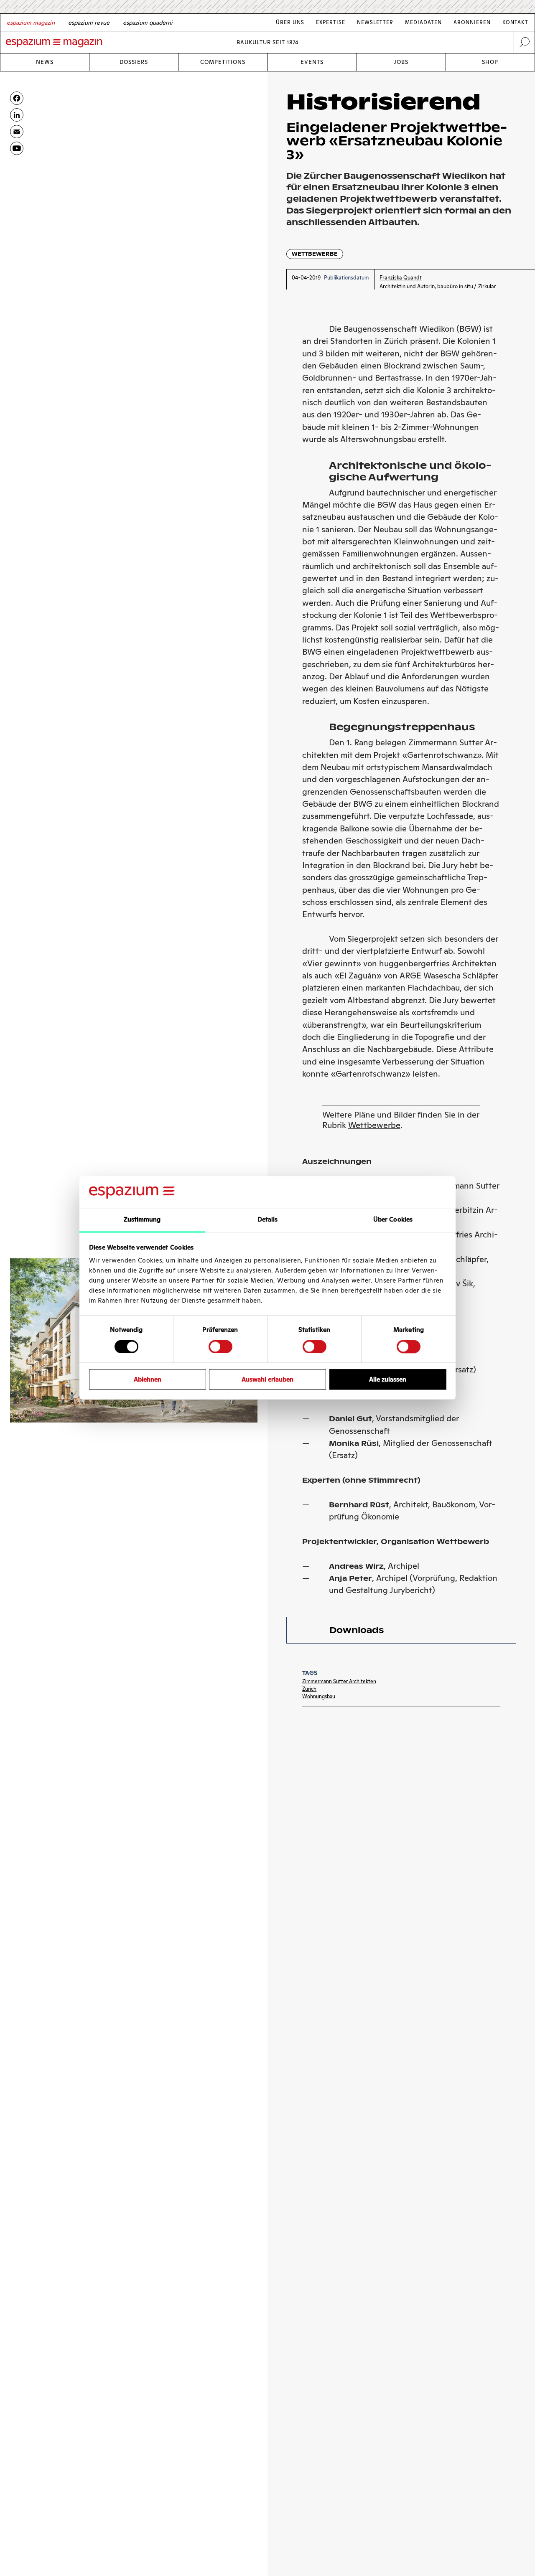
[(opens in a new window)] (17, 148)
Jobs (401, 62)
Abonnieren (472, 22)
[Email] (17, 132)
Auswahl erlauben (267, 1380)
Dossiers (134, 62)
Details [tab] (268, 1220)
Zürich (309, 1689)
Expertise (331, 22)
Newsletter (375, 22)
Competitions (223, 62)
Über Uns (290, 22)
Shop (490, 62)
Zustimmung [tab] (142, 1220)
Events (312, 62)
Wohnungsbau (319, 1696)
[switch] (220, 1346)
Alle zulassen (388, 1380)
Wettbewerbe (315, 254)
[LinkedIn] (17, 115)
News (45, 62)
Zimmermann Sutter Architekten (339, 1681)
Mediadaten (423, 22)
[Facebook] (17, 98)
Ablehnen (148, 1380)
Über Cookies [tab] (393, 1220)
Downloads (357, 1630)
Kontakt (515, 22)
